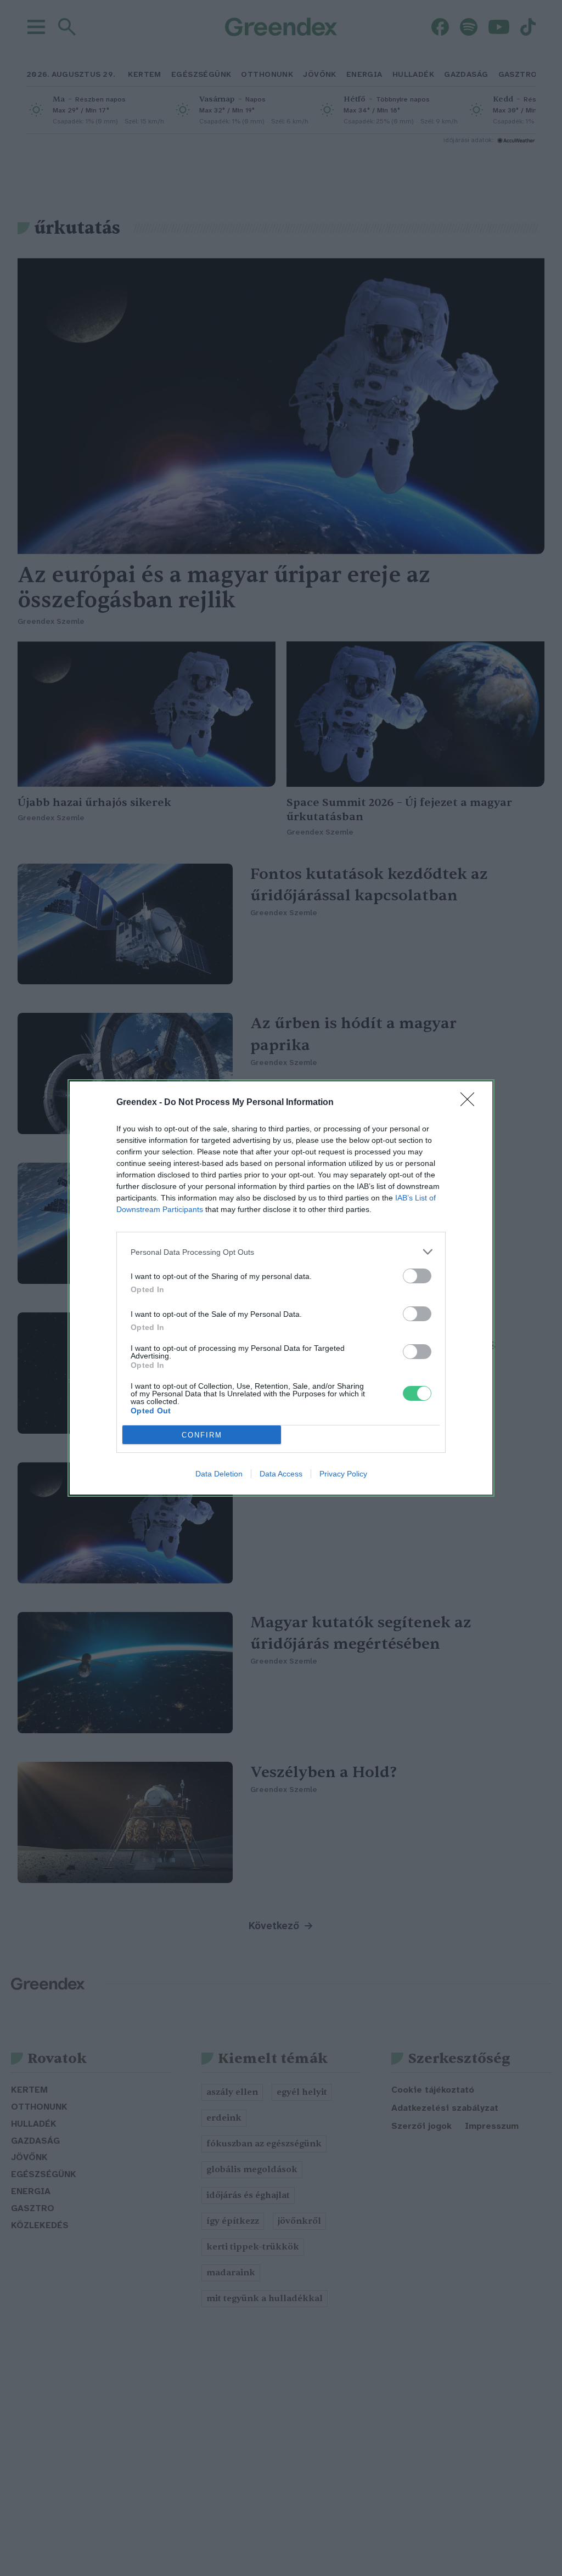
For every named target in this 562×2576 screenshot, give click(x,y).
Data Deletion (219, 1474)
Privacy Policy (343, 1474)
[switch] (417, 1276)
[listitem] (281, 1252)
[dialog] (281, 1288)
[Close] (471, 1103)
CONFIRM (202, 1435)
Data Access (281, 1474)
